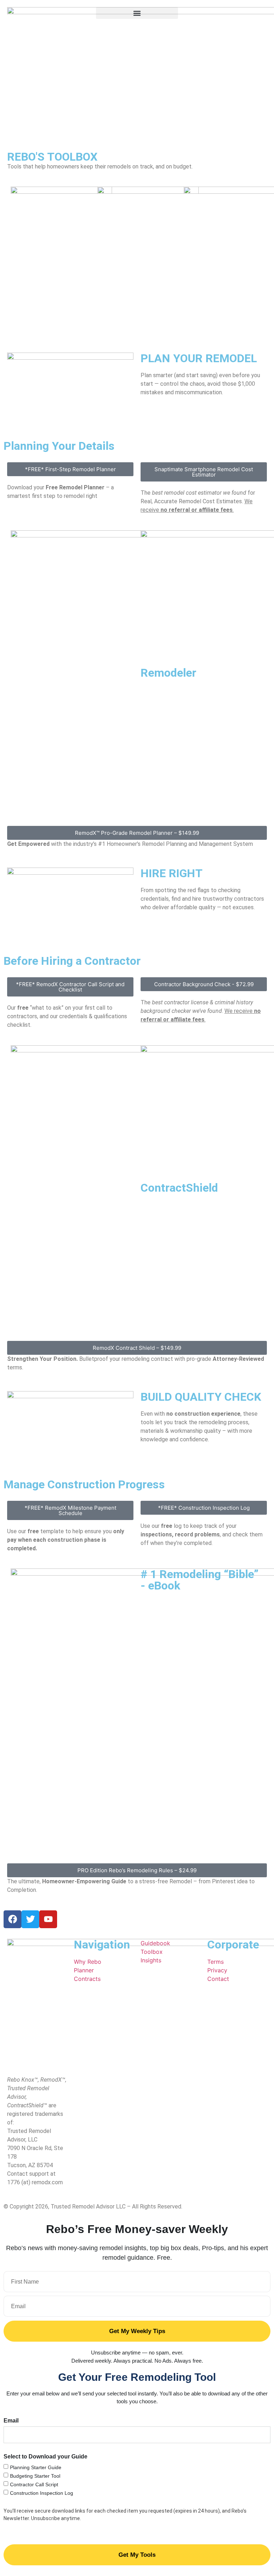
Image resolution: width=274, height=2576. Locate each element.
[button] (137, 13)
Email (11, 2421)
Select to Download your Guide (45, 2457)
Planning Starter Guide (36, 2467)
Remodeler (168, 673)
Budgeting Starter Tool (35, 2476)
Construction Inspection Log (42, 2493)
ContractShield (179, 1188)
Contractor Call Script (34, 2484)
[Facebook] (12, 1919)
